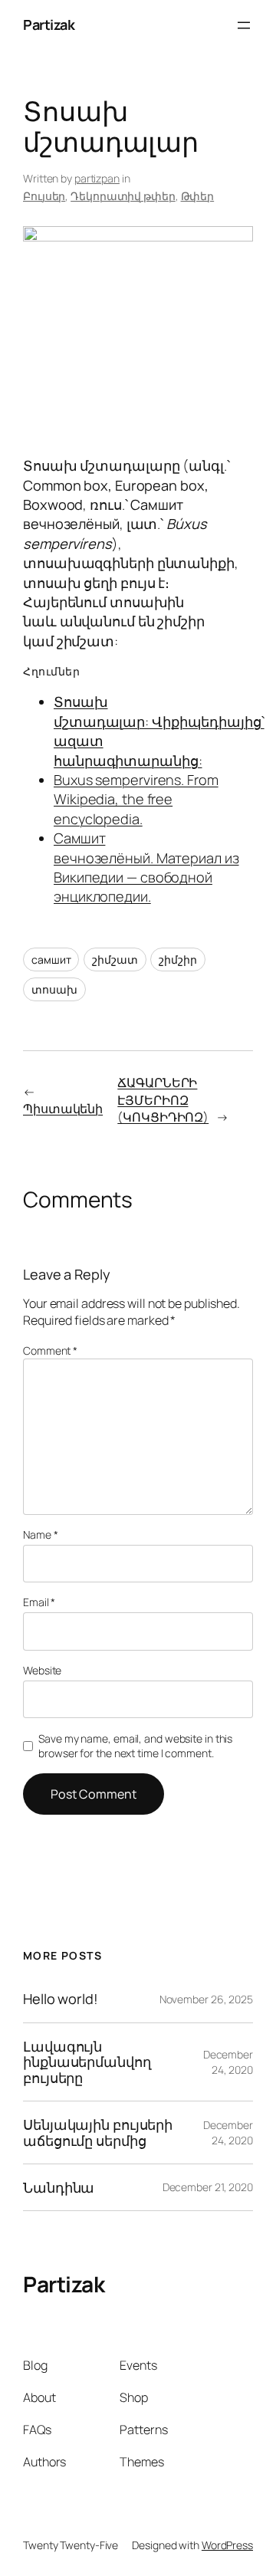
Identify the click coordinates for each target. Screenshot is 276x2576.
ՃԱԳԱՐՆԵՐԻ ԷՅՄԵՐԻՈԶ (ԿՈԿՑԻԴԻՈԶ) (163, 1100)
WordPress (227, 2545)
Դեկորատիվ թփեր (123, 196)
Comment (50, 1350)
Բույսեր (44, 196)
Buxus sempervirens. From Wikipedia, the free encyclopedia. (136, 799)
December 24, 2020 (228, 2062)
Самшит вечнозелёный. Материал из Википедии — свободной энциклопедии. (146, 867)
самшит (51, 959)
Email (39, 1602)
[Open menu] (244, 25)
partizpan (97, 178)
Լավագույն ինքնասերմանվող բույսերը (87, 2062)
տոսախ (54, 989)
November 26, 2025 (206, 1999)
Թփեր (198, 196)
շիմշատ (115, 959)
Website (42, 1670)
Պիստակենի (63, 1109)
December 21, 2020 (208, 2187)
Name (40, 1534)
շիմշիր (177, 959)
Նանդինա (59, 2187)
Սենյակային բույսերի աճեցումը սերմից (98, 2132)
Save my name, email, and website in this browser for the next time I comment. (135, 1746)
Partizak (49, 25)
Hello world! (61, 1999)
